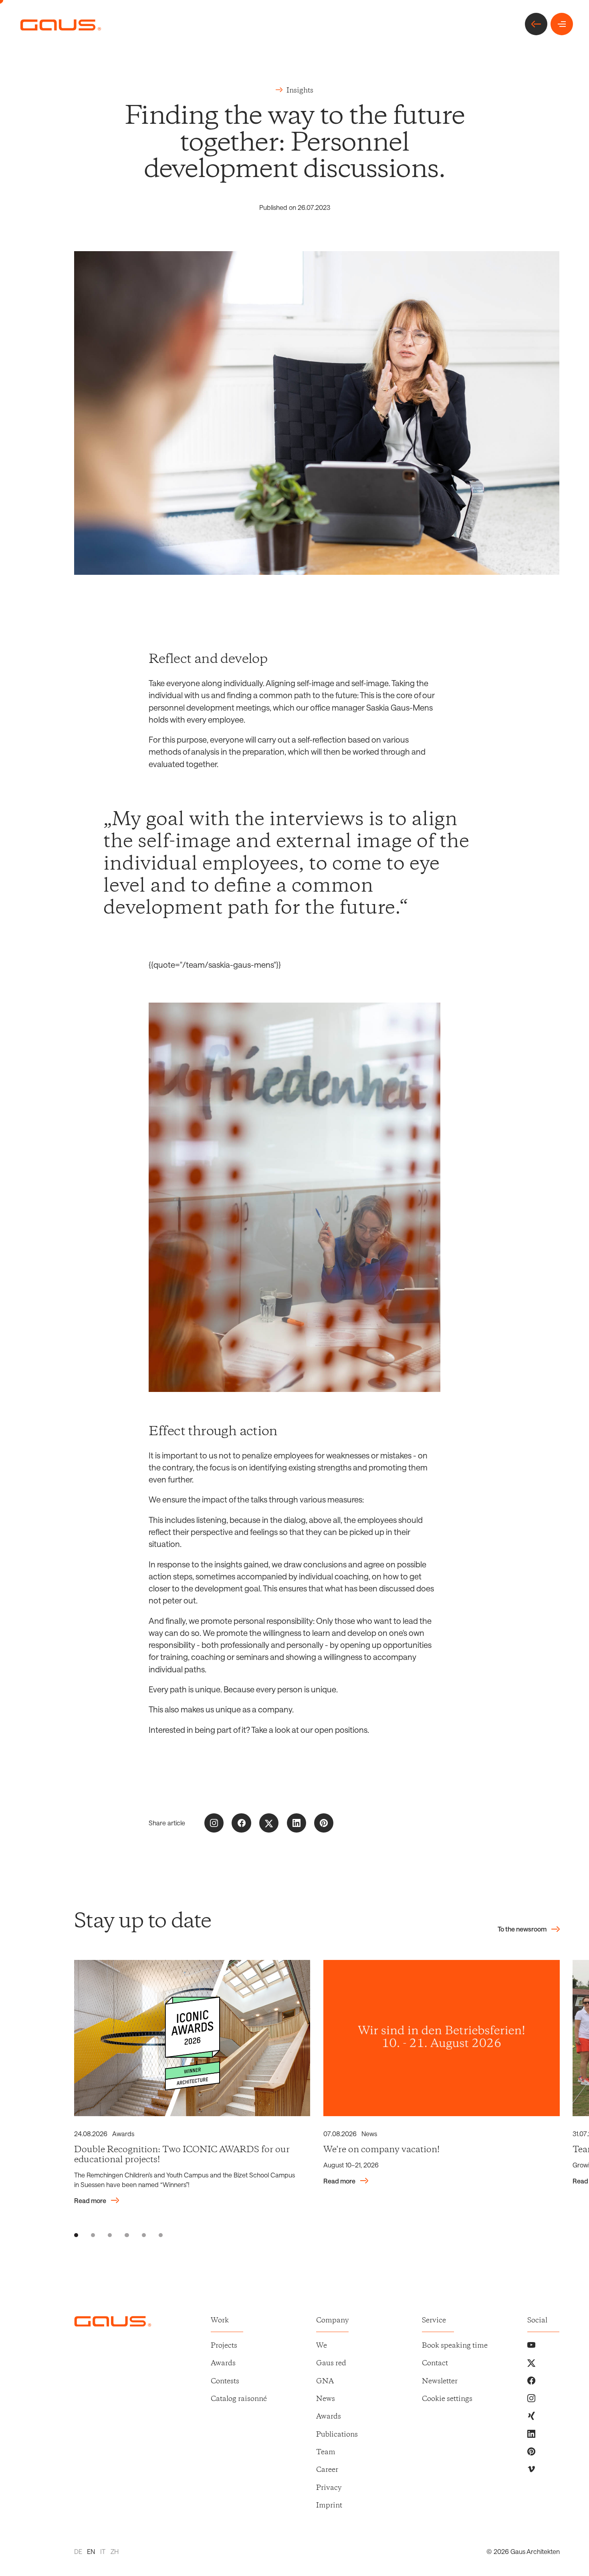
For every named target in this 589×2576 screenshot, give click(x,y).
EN (91, 2551)
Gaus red (331, 2363)
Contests (225, 2381)
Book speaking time (455, 2346)
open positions (341, 1730)
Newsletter (440, 2381)
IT (103, 2551)
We (322, 2346)
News (326, 2399)
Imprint (329, 2506)
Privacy (329, 2488)
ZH (115, 2551)
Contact (435, 2363)
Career (327, 2470)
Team (326, 2452)
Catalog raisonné (239, 2399)
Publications (337, 2435)
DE (78, 2551)
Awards (223, 2363)
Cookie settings (447, 2399)
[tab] (76, 2235)
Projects (224, 2346)
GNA (325, 2381)
